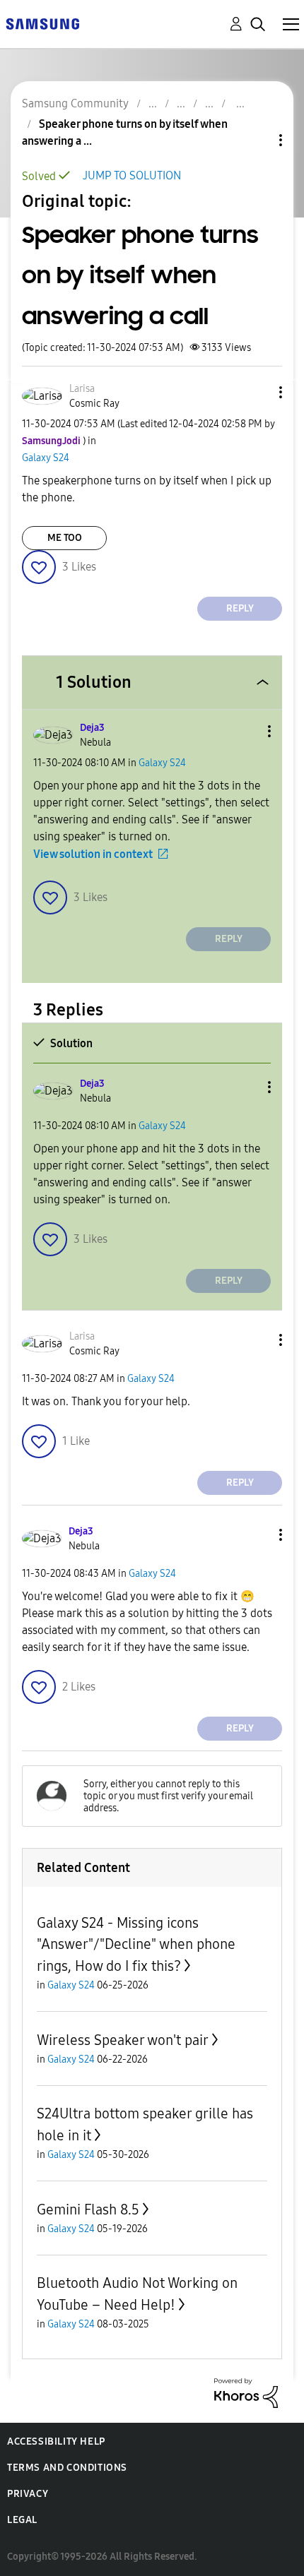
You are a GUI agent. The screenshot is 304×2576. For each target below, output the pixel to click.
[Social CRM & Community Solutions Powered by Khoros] (246, 2392)
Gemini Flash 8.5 (88, 2210)
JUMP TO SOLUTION (132, 175)
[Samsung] (42, 23)
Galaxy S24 (46, 458)
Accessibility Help (56, 2441)
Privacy (28, 2494)
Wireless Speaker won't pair (123, 2040)
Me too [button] (65, 538)
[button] (257, 392)
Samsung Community (75, 103)
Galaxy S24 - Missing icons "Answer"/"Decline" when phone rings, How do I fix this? (136, 1944)
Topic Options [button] (257, 140)
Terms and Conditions (67, 2468)
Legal (22, 2520)
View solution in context (93, 854)
